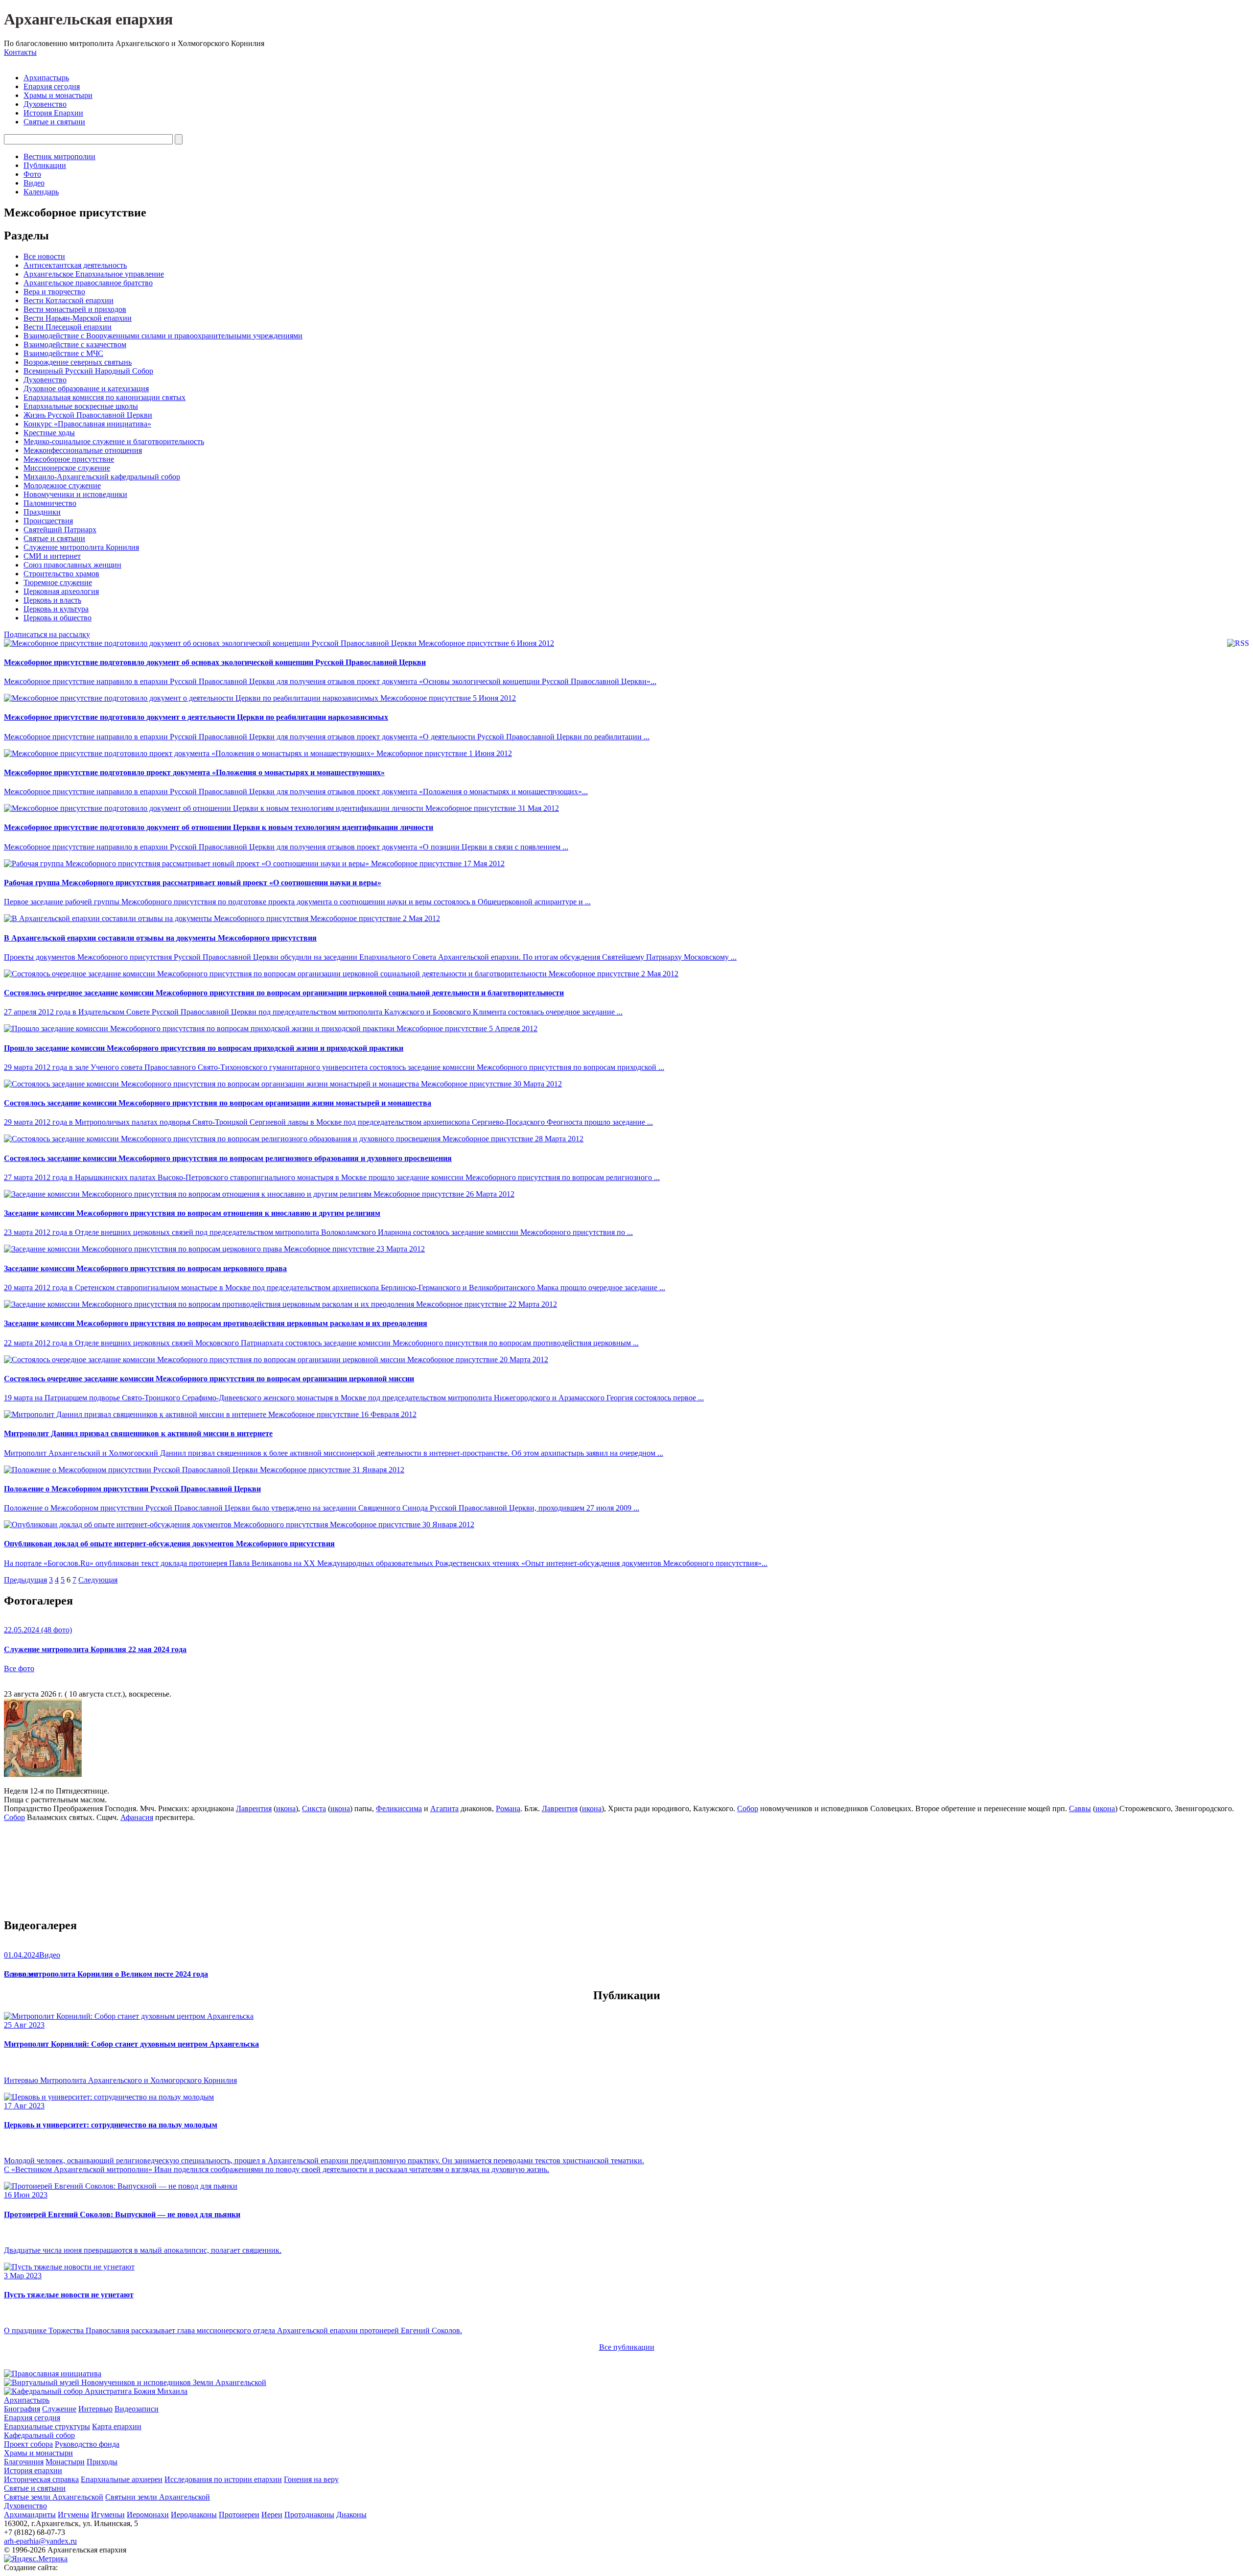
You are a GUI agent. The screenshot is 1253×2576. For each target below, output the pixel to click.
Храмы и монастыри (58, 95)
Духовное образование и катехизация (86, 389)
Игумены (73, 2515)
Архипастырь (46, 78)
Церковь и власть (52, 600)
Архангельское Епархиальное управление (94, 274)
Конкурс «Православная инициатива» (87, 424)
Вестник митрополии (59, 156)
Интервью (95, 2409)
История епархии (33, 2470)
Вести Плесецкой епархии (68, 327)
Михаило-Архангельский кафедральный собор (102, 477)
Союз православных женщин (72, 565)
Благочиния (24, 2462)
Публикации (45, 165)
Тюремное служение (58, 582)
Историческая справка (41, 2479)
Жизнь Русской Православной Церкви (88, 415)
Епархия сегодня (52, 86)
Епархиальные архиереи (122, 2479)
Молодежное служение (62, 485)
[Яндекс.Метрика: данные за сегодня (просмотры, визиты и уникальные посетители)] (36, 2559)
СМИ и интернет (52, 556)
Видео (34, 183)
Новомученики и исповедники (75, 494)
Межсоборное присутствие (69, 459)
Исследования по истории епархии (223, 2479)
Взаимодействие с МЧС (63, 353)
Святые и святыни (54, 122)
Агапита (444, 1808)
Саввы (1080, 1808)
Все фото (19, 1668)
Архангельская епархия (88, 19)
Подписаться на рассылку (47, 634)
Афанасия (137, 1817)
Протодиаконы (309, 2515)
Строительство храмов (61, 574)
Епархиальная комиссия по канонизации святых (104, 397)
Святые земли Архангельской (54, 2497)
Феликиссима (399, 1808)
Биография (22, 2409)
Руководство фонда (87, 2444)
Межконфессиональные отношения (83, 450)
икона (286, 1808)
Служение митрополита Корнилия (81, 547)
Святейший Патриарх (60, 530)
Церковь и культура (56, 609)
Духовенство (45, 104)
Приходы (102, 2462)
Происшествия (48, 521)
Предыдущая (25, 1580)
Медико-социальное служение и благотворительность (114, 441)
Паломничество (50, 503)
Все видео (21, 1974)
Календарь (41, 192)
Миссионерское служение (67, 468)
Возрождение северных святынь (78, 362)
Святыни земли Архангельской (158, 2497)
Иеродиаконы (194, 2515)
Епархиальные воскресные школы (81, 406)
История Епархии (53, 113)
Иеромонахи (148, 2515)
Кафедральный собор (39, 2435)
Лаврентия (254, 1808)
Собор (748, 1808)
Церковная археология (61, 591)
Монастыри (65, 2462)
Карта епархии (117, 2426)
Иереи (272, 2515)
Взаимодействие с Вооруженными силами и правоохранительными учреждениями (163, 336)
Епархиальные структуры (47, 2426)
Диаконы (351, 2515)
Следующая (98, 1580)
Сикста (314, 1808)
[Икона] (43, 1774)
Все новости (44, 256)
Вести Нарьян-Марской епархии (78, 318)
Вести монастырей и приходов (75, 309)
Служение (59, 2409)
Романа (508, 1808)
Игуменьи (108, 2515)
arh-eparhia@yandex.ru (40, 2541)
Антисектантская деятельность (75, 265)
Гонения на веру (311, 2479)
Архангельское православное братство (88, 283)
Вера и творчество (54, 292)
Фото (32, 174)
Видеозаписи (137, 2409)
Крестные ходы (49, 433)
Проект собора (28, 2444)
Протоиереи (239, 2515)
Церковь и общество (58, 618)
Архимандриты (30, 2515)
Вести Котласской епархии (69, 300)
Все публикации (627, 2347)
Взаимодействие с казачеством (75, 344)
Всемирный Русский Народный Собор (88, 371)
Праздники (42, 512)
